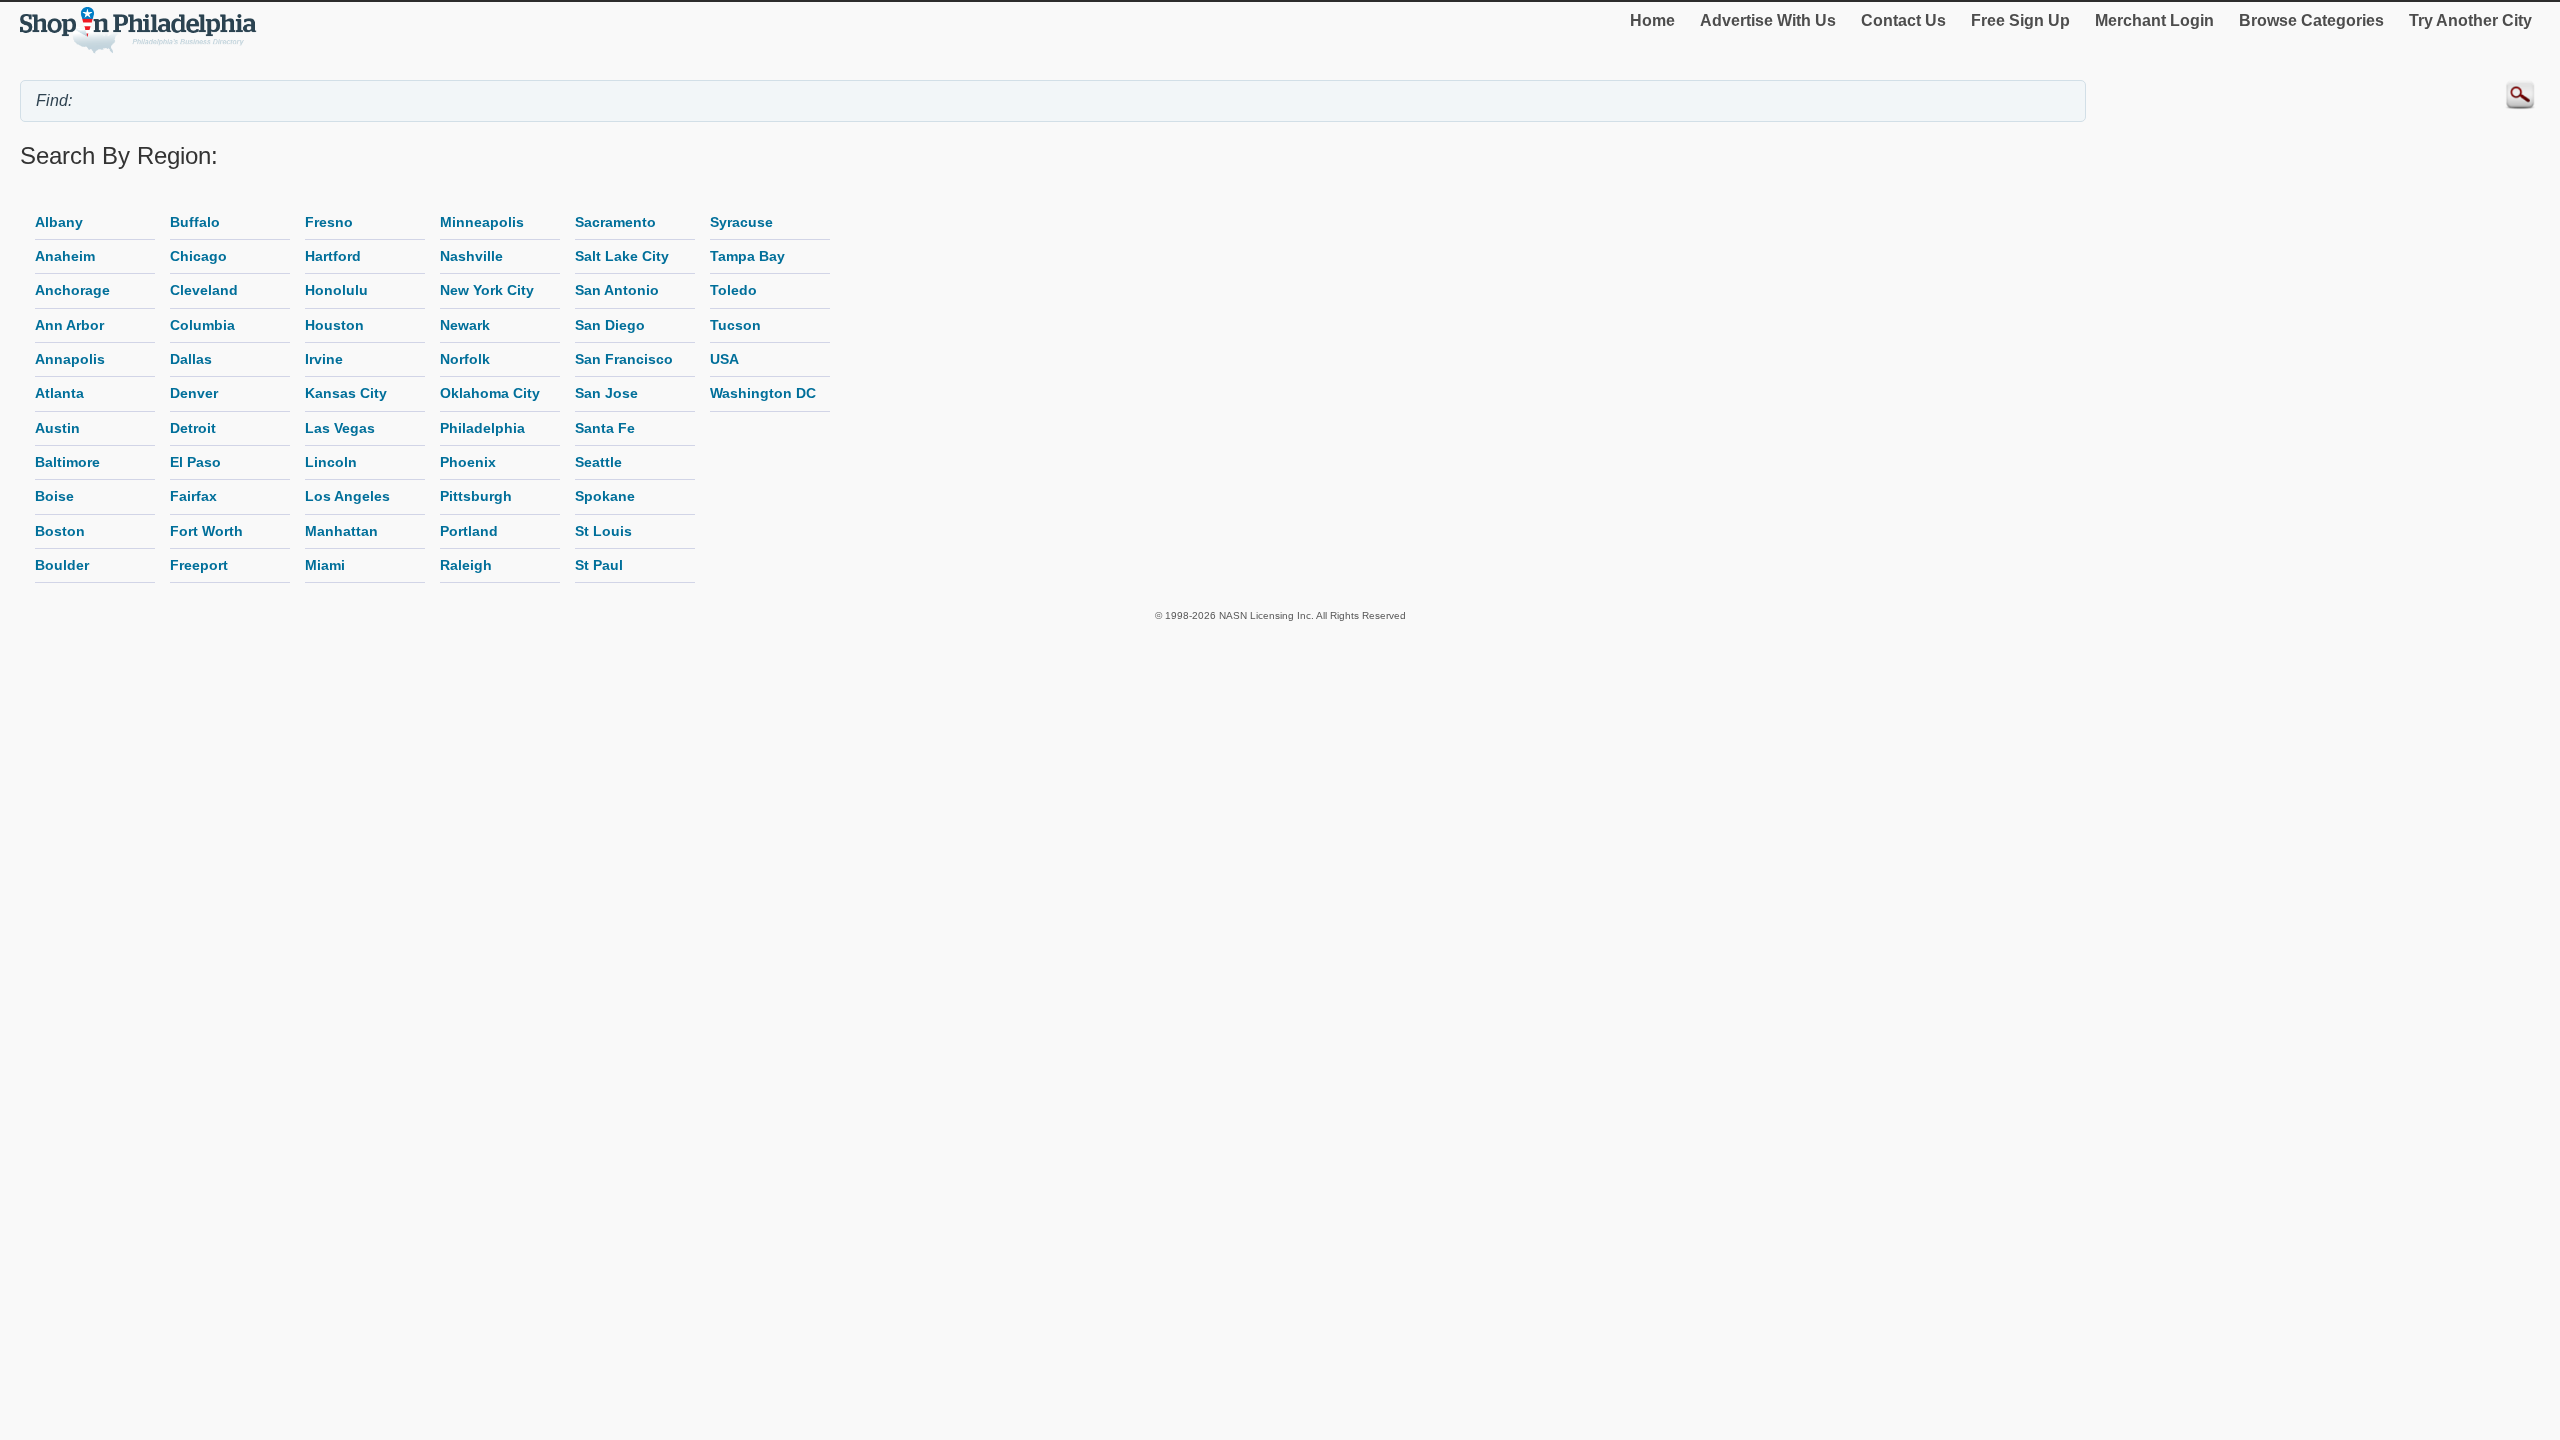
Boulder (62, 565)
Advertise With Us (1768, 20)
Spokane (605, 496)
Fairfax (193, 496)
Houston (334, 325)
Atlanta (59, 393)
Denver (194, 393)
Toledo (733, 290)
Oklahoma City (490, 393)
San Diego (610, 325)
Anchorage (72, 290)
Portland (469, 531)
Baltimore (67, 462)
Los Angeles (347, 496)
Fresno (329, 222)
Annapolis (70, 359)
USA (724, 359)
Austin (57, 428)
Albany (59, 222)
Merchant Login (2154, 20)
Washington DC (763, 393)
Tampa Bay (747, 256)
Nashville (471, 256)
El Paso (195, 462)
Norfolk (465, 359)
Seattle (598, 462)
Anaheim (65, 256)
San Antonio (617, 290)
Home (1652, 20)
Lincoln (331, 462)
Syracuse (741, 222)
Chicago (198, 256)
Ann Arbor (69, 325)
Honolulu (336, 290)
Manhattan (341, 531)
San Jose (606, 393)
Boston (60, 531)
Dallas (191, 359)
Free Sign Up (2020, 20)
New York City (487, 290)
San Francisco (624, 359)
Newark (465, 325)
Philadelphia (482, 428)
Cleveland (204, 290)
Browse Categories (2311, 20)
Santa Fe (605, 428)
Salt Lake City (622, 256)
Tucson (735, 325)
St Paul (599, 565)
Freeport (199, 565)
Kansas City (346, 393)
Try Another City (2470, 20)
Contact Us (1903, 20)
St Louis (603, 531)
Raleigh (466, 565)
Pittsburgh (476, 496)
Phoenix (468, 462)
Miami (325, 565)
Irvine (324, 359)
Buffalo (195, 222)
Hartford (333, 256)
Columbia (202, 325)
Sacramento (615, 222)
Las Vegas (340, 428)
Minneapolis (482, 222)
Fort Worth (206, 531)
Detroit (193, 428)
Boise (54, 496)
